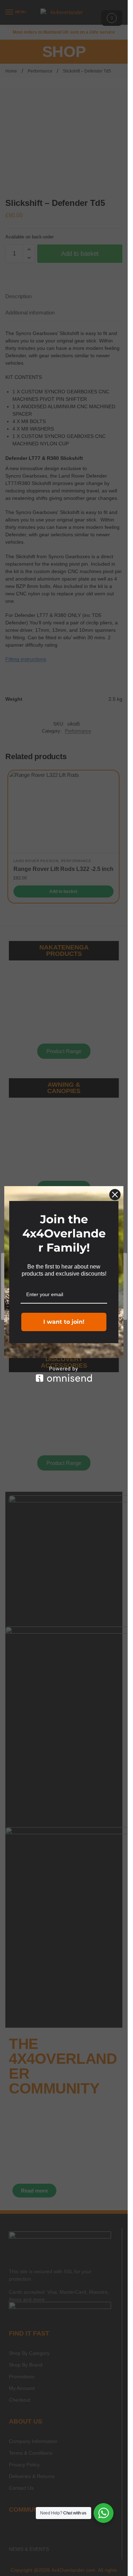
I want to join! (64, 1322)
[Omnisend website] (64, 1374)
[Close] (115, 1195)
